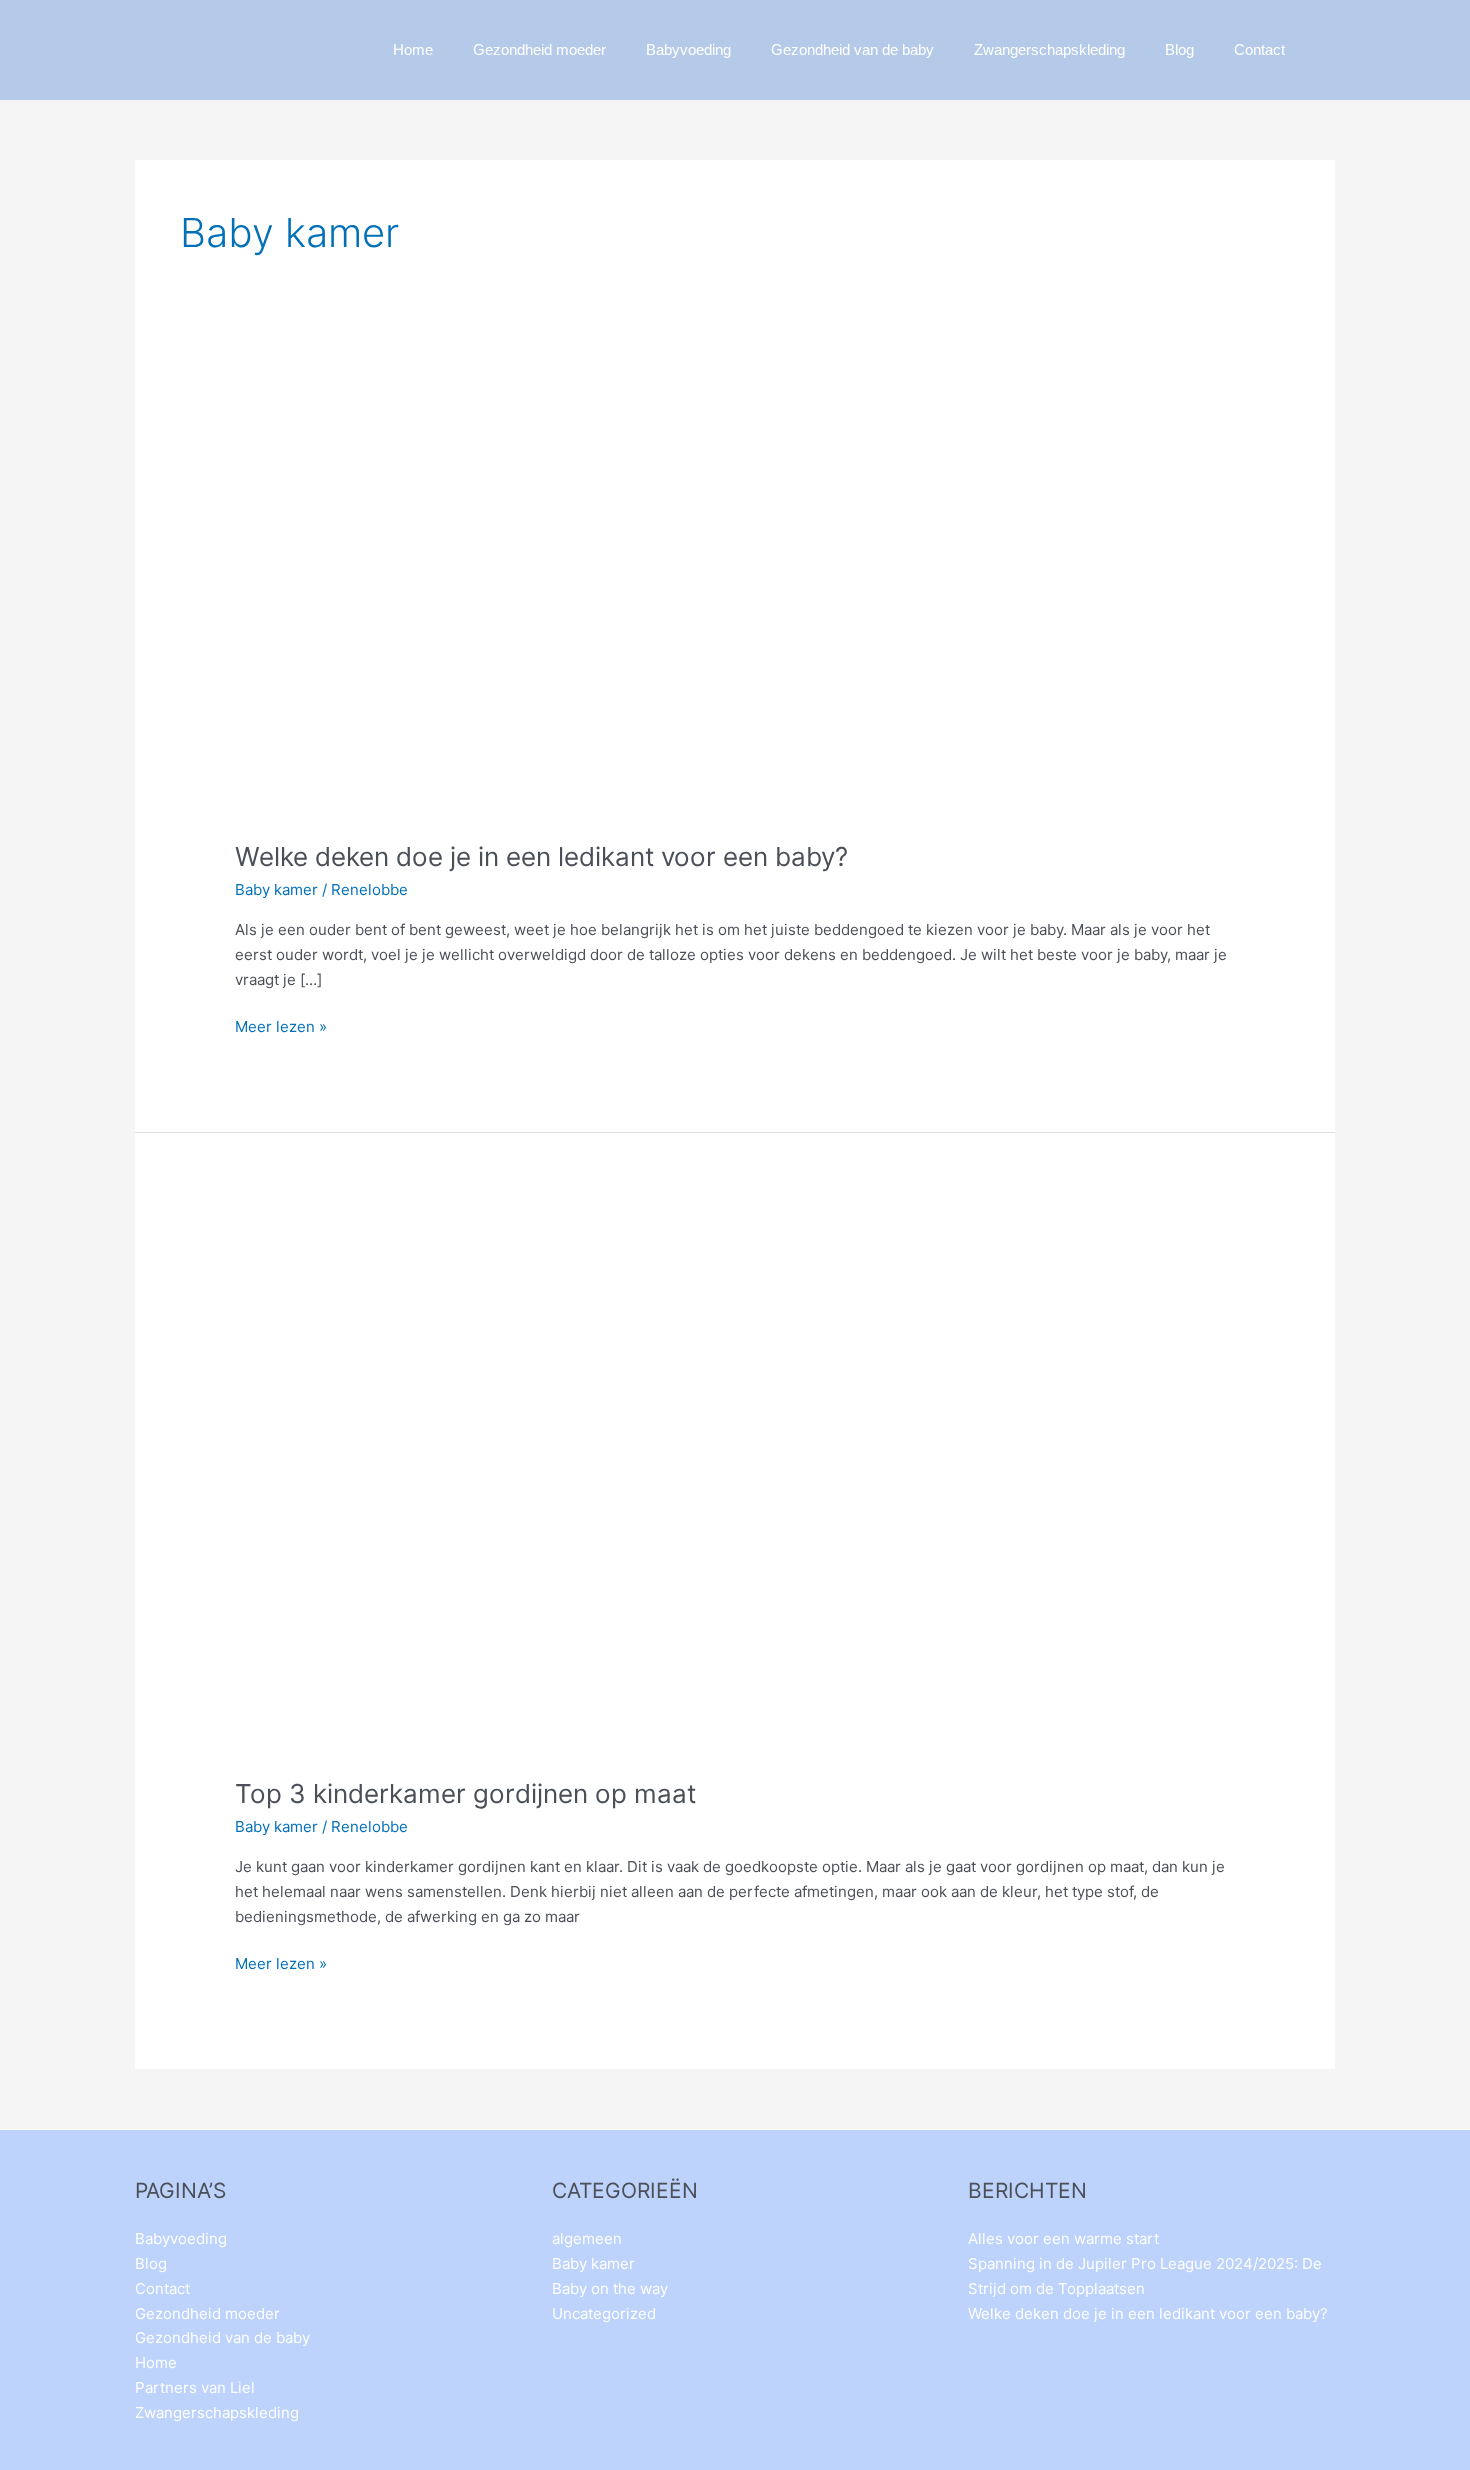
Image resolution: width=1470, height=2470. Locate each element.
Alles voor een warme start (1063, 2238)
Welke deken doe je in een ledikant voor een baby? (541, 856)
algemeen (587, 2238)
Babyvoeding (688, 49)
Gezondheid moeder (539, 49)
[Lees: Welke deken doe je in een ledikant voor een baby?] (555, 602)
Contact (1259, 49)
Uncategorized (604, 2313)
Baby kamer (276, 889)
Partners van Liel (195, 2387)
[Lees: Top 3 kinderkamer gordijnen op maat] (555, 1482)
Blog (1179, 49)
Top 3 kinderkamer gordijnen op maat (465, 1793)
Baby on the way (610, 2288)
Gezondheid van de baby (852, 49)
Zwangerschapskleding (1049, 49)
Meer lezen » (281, 1025)
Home (413, 49)
